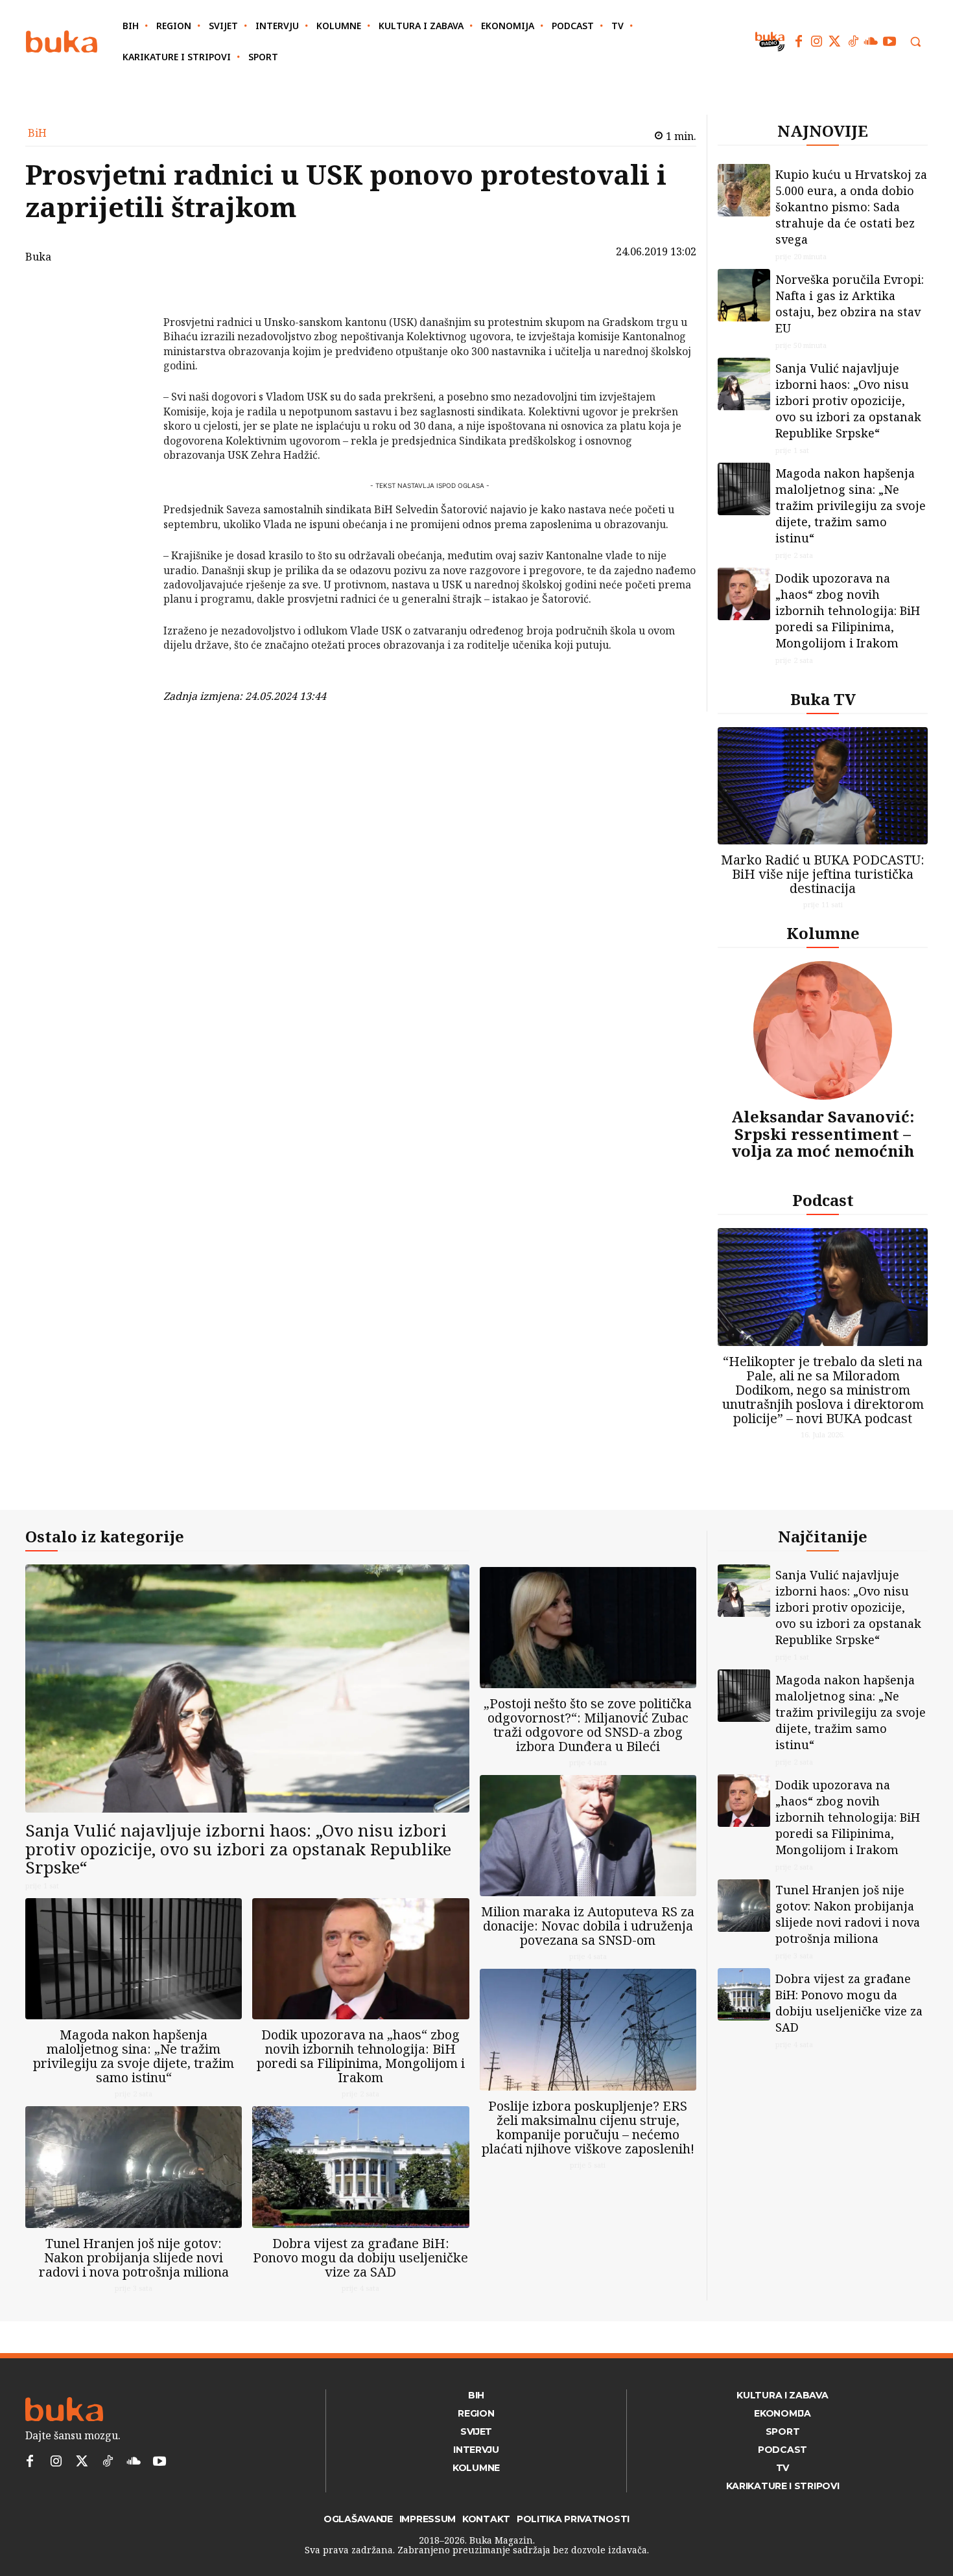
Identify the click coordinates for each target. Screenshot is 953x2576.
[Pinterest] (130, 357)
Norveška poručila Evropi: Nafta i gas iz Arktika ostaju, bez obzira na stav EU (850, 304)
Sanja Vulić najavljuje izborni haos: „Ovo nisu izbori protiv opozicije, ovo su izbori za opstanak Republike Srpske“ (848, 400)
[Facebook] (799, 41)
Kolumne (823, 933)
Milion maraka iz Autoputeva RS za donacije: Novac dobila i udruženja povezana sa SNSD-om (588, 1926)
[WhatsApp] (130, 388)
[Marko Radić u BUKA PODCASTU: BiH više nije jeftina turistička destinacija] (823, 786)
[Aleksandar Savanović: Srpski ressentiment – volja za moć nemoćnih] (823, 1030)
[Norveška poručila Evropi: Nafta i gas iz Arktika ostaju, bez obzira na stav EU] (744, 295)
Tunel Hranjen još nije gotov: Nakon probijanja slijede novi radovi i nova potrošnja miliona (134, 2257)
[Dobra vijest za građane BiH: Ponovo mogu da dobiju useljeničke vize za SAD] (360, 2167)
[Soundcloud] (871, 41)
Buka (38, 257)
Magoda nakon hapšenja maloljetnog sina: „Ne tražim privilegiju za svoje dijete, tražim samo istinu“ (851, 505)
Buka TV (823, 699)
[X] (130, 327)
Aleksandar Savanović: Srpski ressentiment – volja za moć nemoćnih (823, 1133)
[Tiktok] (853, 41)
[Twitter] (835, 41)
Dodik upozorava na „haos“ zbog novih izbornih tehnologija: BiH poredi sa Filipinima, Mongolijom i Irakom (848, 610)
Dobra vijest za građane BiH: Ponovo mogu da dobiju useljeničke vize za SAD (360, 2257)
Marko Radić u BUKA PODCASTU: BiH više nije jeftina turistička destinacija (823, 874)
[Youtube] (889, 41)
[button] (915, 41)
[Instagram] (817, 41)
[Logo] (62, 42)
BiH (37, 133)
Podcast (823, 1200)
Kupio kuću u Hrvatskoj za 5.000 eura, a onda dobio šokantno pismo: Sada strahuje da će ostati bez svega (851, 207)
